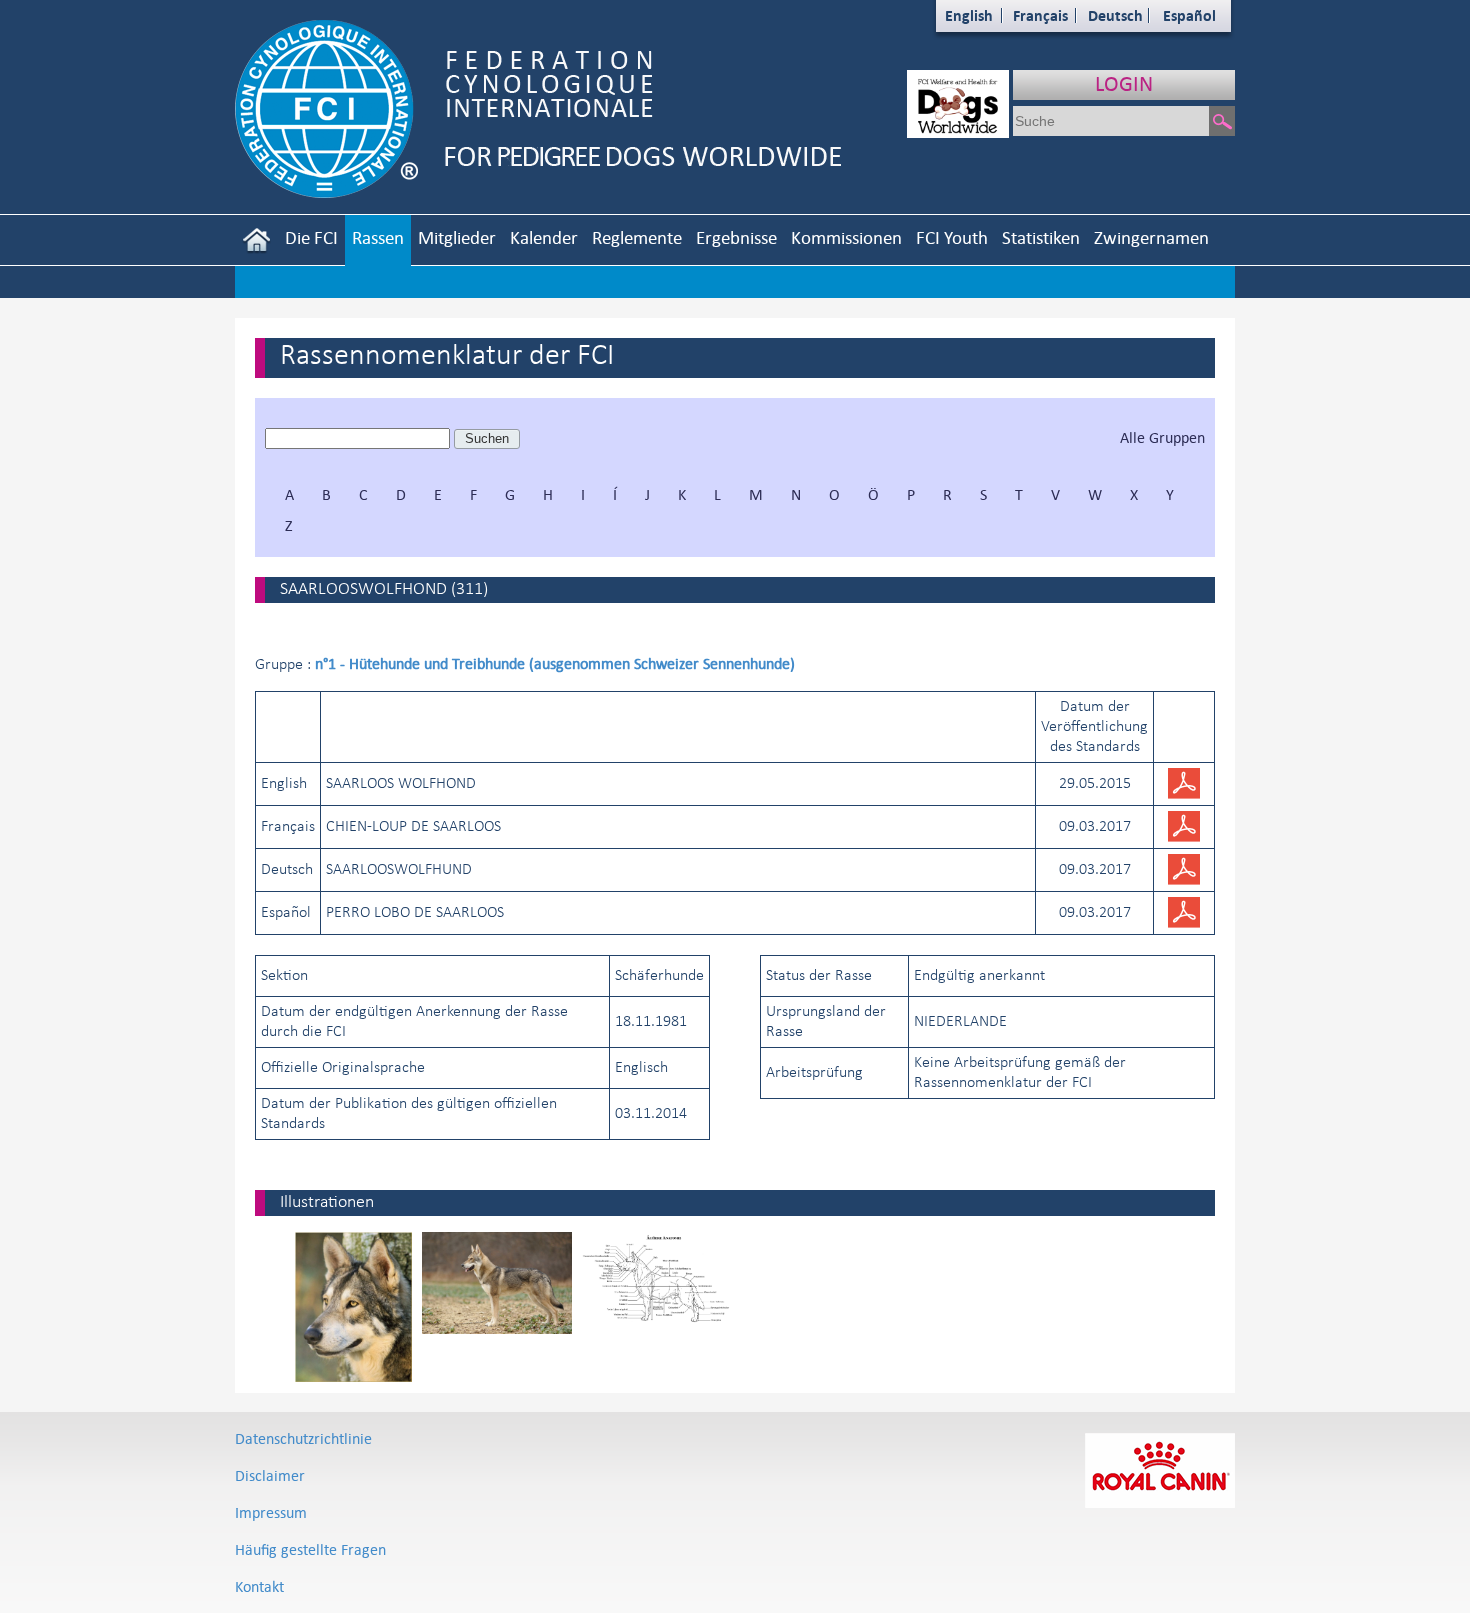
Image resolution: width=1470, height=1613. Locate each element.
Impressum (271, 1512)
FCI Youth (952, 237)
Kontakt (259, 1586)
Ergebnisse (736, 237)
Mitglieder (457, 237)
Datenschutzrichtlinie (303, 1438)
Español (1189, 15)
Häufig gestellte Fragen (310, 1549)
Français (1040, 15)
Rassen (378, 237)
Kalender (544, 237)
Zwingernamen (1151, 237)
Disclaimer (270, 1475)
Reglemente (637, 237)
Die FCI (311, 237)
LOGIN (1124, 83)
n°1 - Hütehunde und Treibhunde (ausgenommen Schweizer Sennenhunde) (555, 663)
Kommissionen (846, 237)
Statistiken (1041, 237)
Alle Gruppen (1162, 437)
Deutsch (1115, 15)
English (969, 15)
